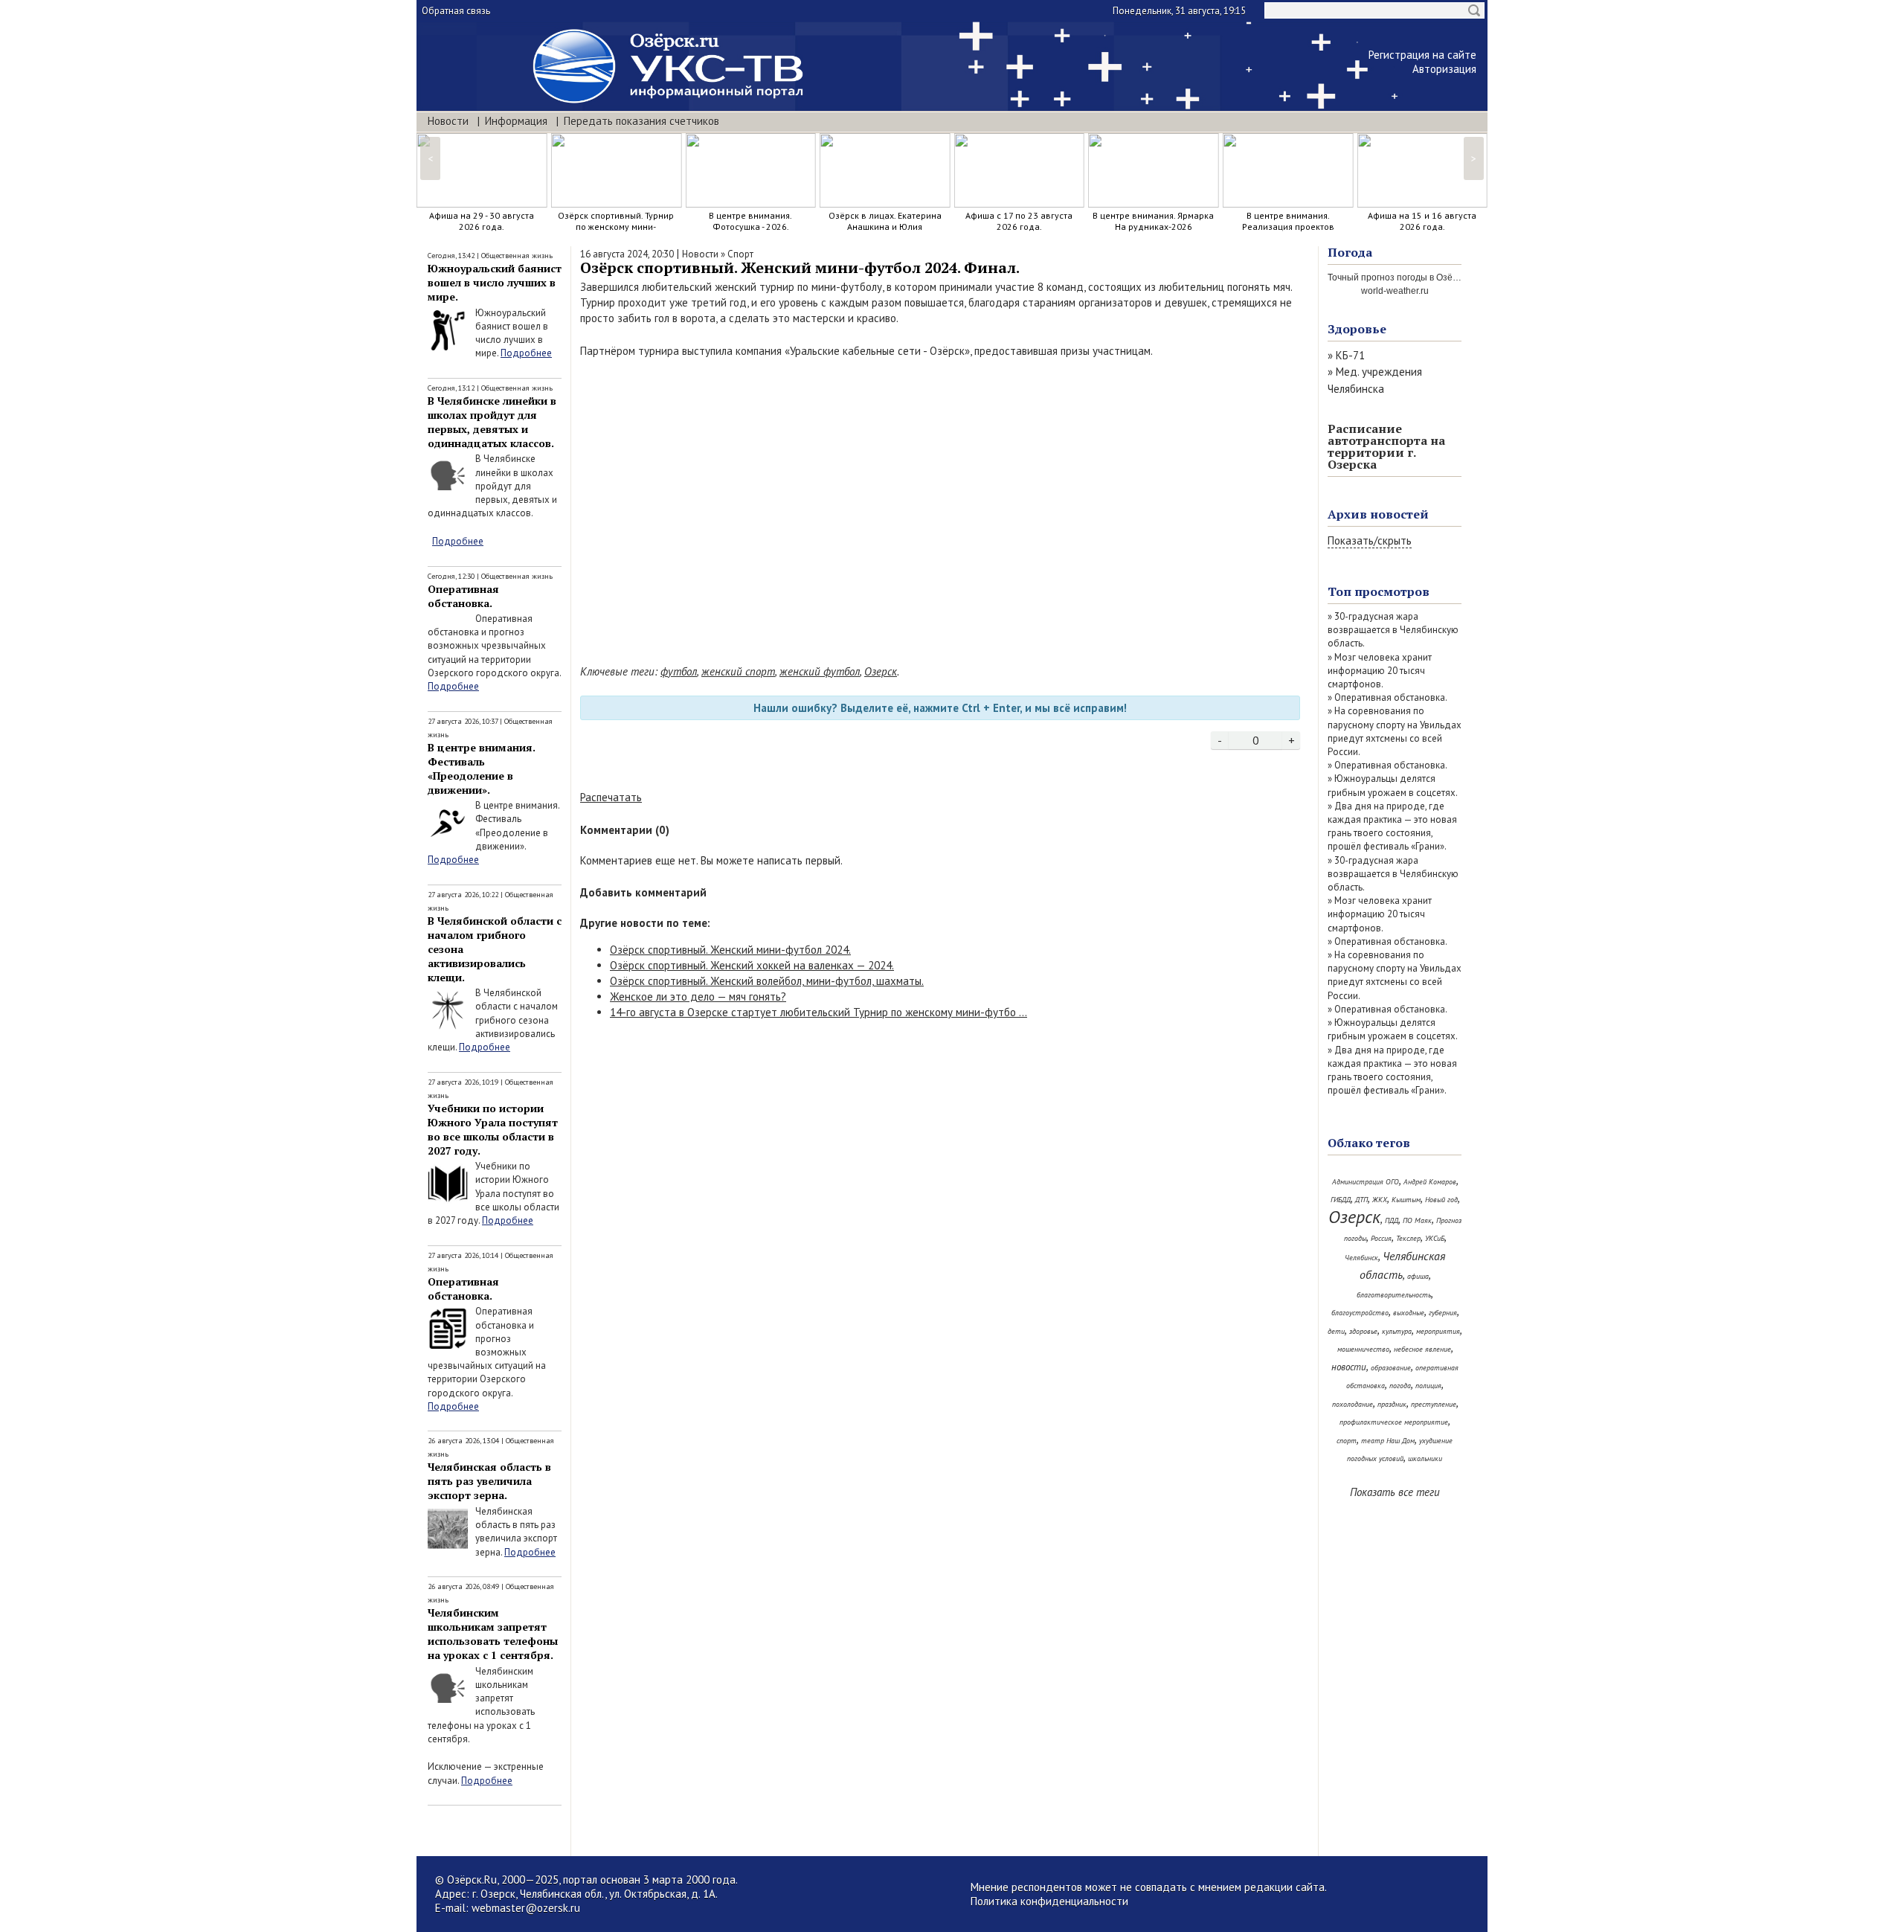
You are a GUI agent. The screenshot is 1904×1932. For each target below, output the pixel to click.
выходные (1409, 1313)
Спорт (740, 254)
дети (1336, 1331)
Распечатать (611, 797)
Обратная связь (456, 11)
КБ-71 (1350, 355)
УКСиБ (1435, 1238)
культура (1397, 1331)
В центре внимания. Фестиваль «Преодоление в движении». (482, 768)
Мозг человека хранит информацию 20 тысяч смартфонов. (1380, 671)
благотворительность (1394, 1295)
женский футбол (820, 671)
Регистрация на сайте (1422, 55)
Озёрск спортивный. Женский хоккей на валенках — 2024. (752, 965)
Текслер (1408, 1238)
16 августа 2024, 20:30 (627, 254)
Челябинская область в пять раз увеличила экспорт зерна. (489, 1481)
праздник (1392, 1404)
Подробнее (526, 353)
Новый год (1441, 1200)
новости (1349, 1367)
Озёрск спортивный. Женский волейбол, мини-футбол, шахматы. (767, 981)
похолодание (1353, 1404)
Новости (448, 121)
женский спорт (738, 671)
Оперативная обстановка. (463, 596)
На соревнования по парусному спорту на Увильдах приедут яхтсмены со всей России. (1395, 731)
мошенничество (1363, 1349)
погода (1400, 1386)
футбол (679, 671)
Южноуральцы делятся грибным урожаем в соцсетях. (1393, 785)
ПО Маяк (1417, 1220)
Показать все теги (1395, 1492)
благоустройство (1360, 1313)
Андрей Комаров (1430, 1182)
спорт (1347, 1441)
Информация (516, 121)
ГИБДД (1341, 1200)
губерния (1443, 1313)
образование (1391, 1368)
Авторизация (1444, 69)
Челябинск (1361, 1258)
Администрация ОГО (1366, 1182)
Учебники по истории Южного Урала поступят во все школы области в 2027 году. (493, 1129)
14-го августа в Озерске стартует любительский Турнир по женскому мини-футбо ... (818, 1012)
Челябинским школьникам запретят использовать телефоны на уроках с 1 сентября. (493, 1634)
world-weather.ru (1395, 291)
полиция (1428, 1386)
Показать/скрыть (1370, 540)
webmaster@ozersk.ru (526, 1908)
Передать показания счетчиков (641, 121)
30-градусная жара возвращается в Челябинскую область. (1393, 630)
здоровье (1363, 1331)
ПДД (1392, 1220)
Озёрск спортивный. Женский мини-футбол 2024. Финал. (800, 267)
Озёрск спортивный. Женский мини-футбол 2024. (730, 950)
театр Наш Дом (1388, 1441)
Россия (1381, 1238)
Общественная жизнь (517, 256)
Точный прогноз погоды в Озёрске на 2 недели (1426, 277)
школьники (1425, 1458)
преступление (1434, 1404)
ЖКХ (1380, 1200)
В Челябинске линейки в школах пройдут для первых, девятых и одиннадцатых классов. (492, 422)
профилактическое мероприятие (1394, 1422)
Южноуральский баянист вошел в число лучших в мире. (495, 282)
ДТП (1361, 1200)
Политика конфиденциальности (1049, 1901)
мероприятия (1438, 1331)
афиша (1418, 1276)
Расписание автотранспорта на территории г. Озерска (1386, 446)
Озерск (881, 671)
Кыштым (1406, 1200)
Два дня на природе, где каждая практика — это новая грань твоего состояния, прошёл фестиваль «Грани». (1392, 827)
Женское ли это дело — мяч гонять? (698, 997)
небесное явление (1422, 1349)
